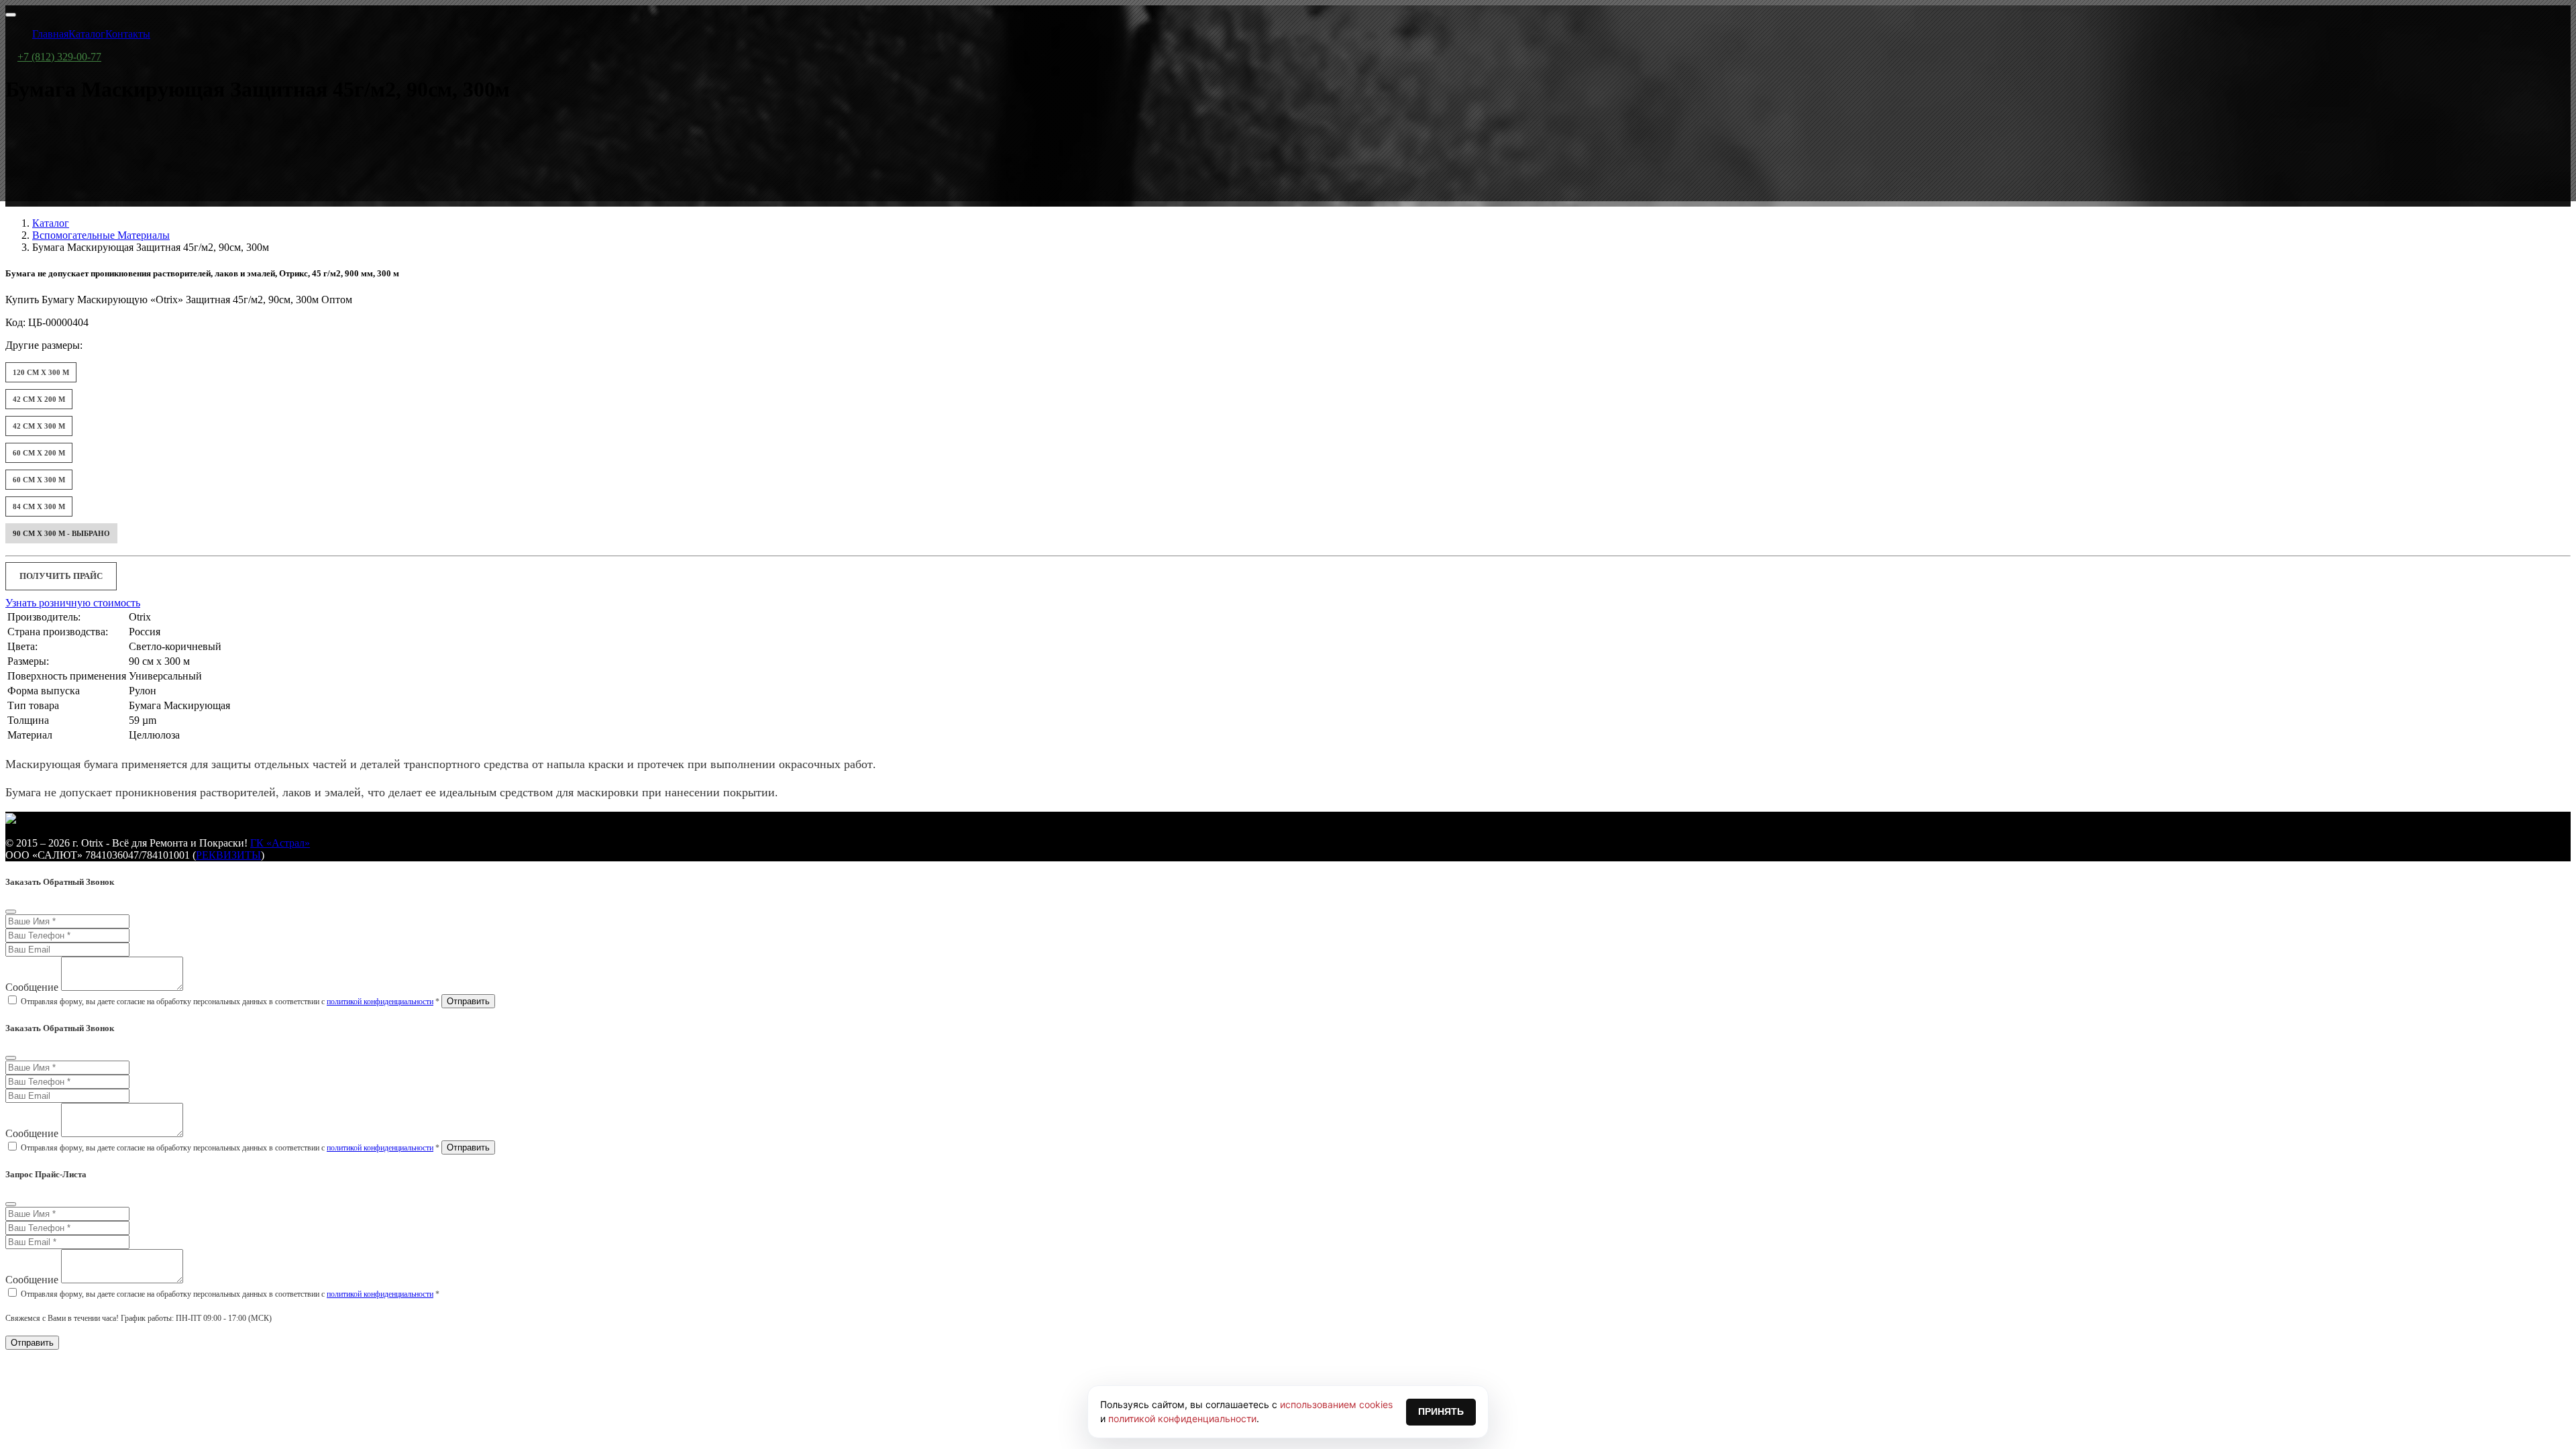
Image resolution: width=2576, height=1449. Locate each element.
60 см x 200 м (39, 453)
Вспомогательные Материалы (101, 235)
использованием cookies (1336, 1404)
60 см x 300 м (39, 480)
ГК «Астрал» (280, 843)
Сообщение (32, 987)
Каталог (51, 223)
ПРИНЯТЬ (1441, 1411)
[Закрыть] (11, 912)
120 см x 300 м (41, 372)
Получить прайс (61, 576)
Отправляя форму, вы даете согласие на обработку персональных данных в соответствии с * (230, 1002)
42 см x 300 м (39, 426)
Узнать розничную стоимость (73, 603)
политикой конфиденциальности (380, 1002)
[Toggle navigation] (11, 15)
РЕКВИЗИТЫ (228, 855)
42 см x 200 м (39, 399)
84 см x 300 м (39, 506)
